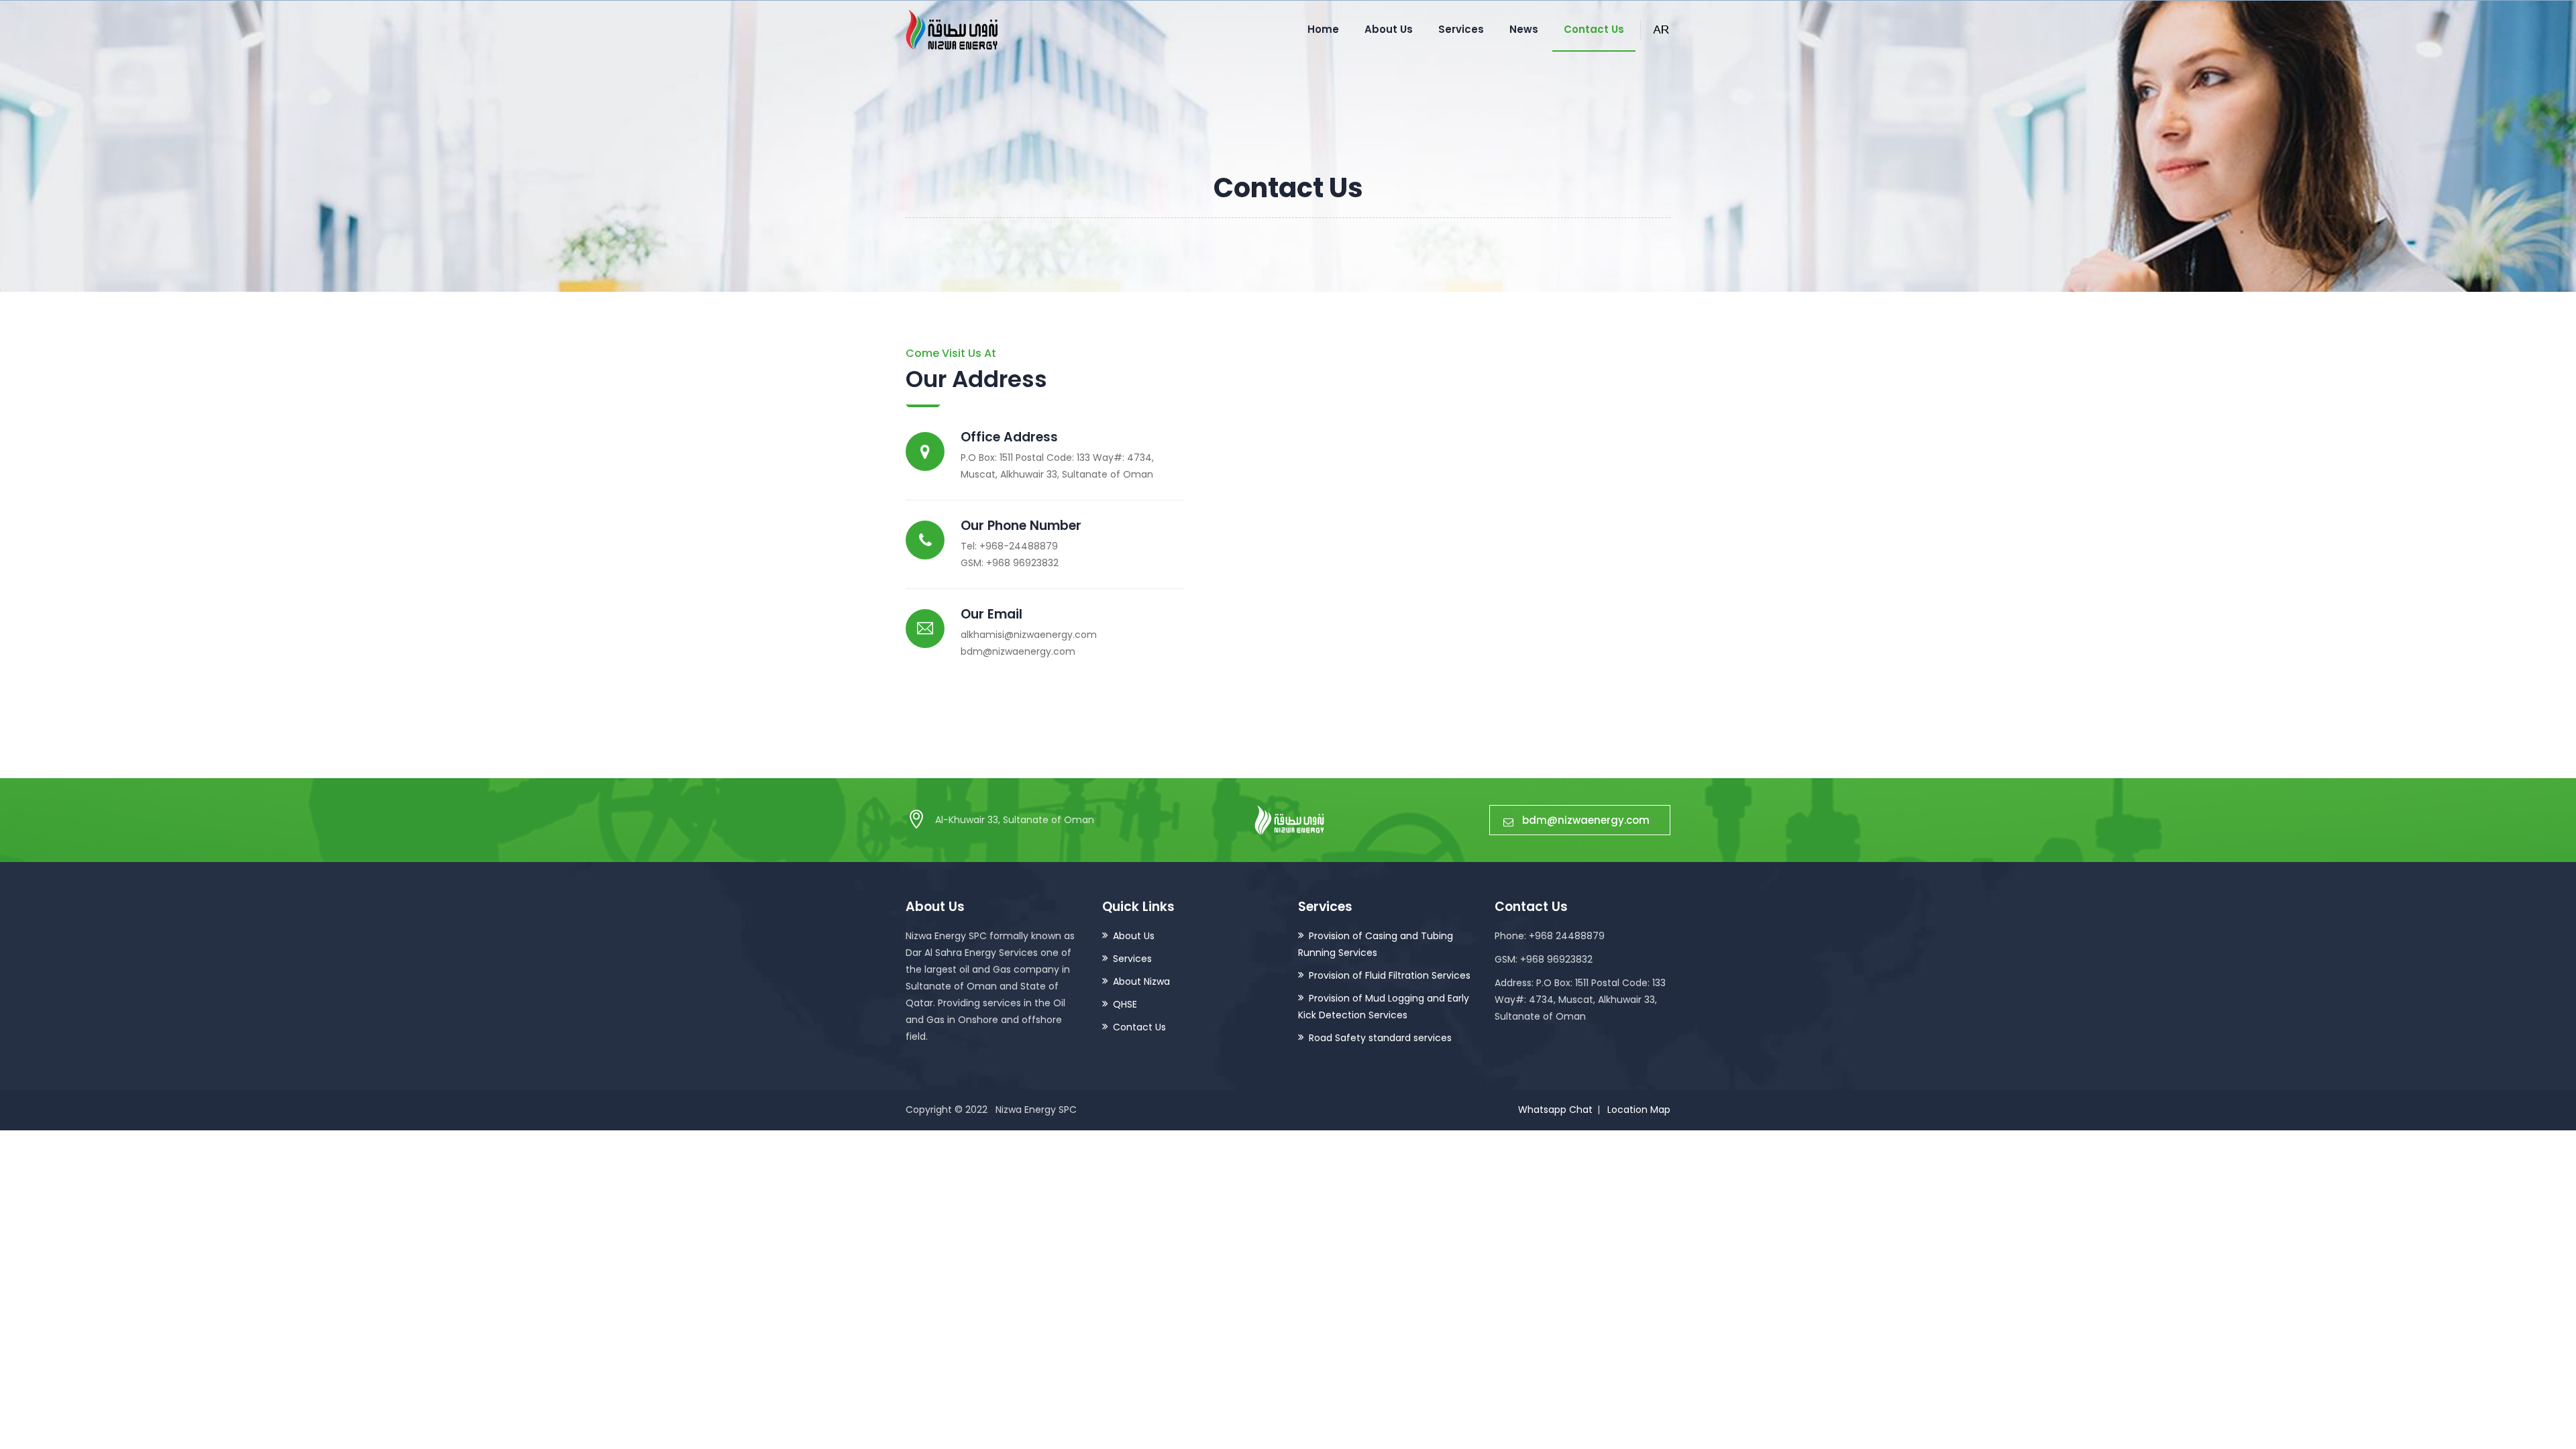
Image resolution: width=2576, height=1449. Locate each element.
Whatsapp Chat (1555, 1110)
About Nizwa (1141, 981)
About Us (1389, 29)
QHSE (1125, 1004)
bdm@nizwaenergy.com (1586, 820)
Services (1461, 29)
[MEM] (952, 30)
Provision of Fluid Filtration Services (1390, 975)
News (1524, 29)
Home (1323, 29)
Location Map (1639, 1110)
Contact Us (1594, 29)
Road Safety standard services (1380, 1038)
